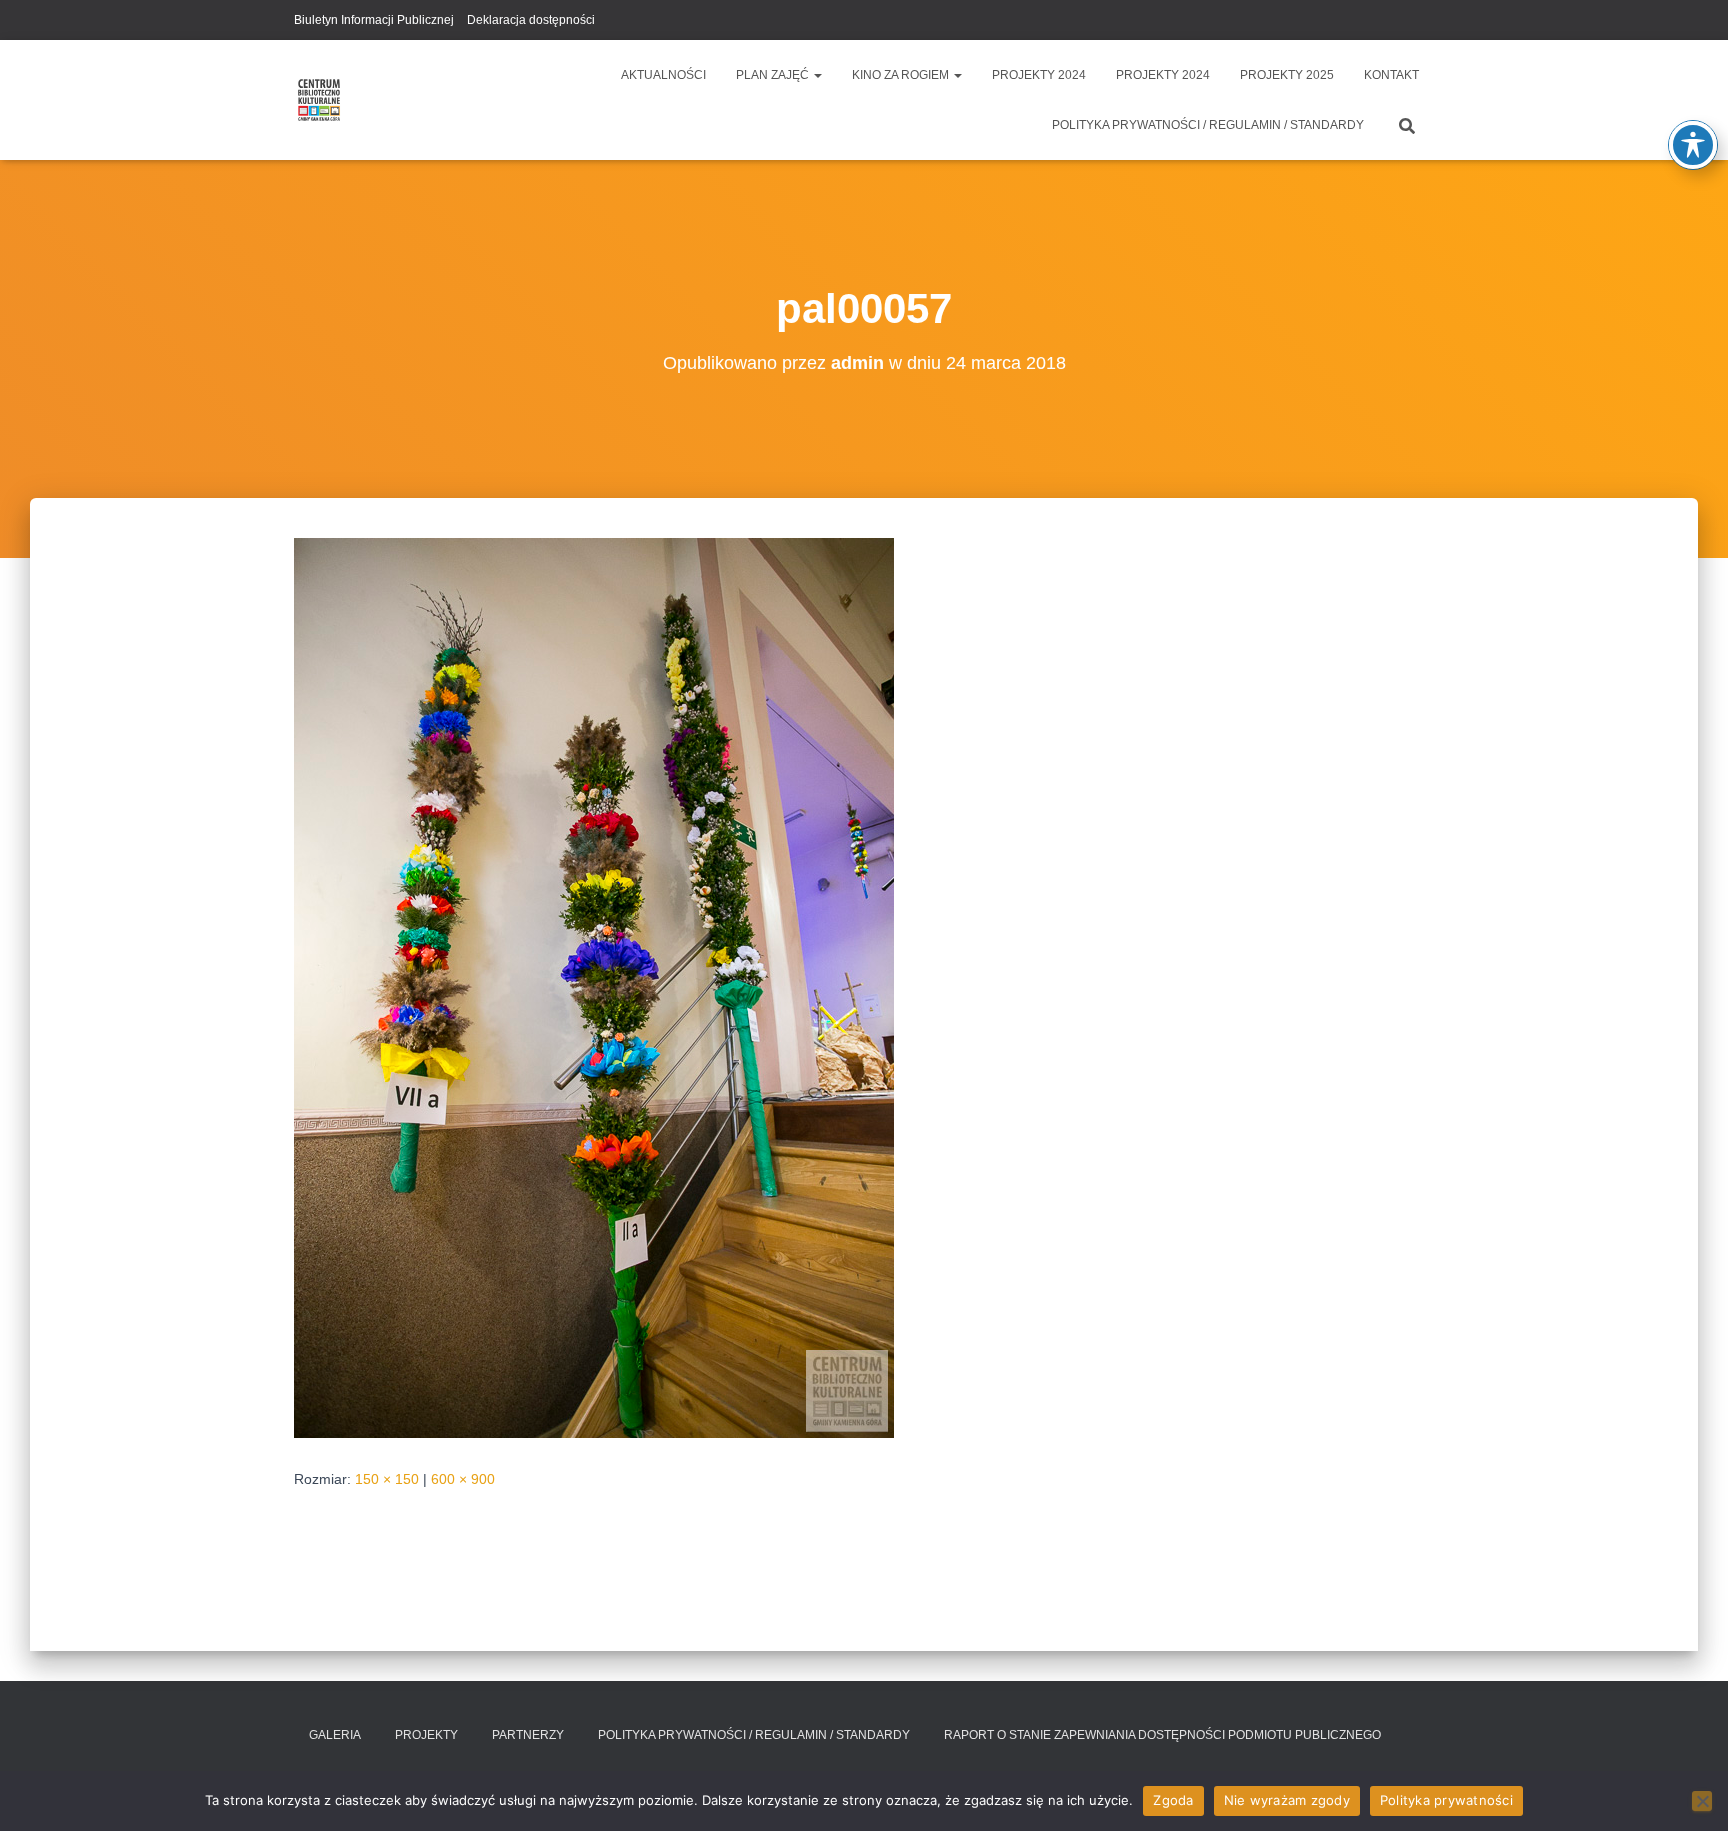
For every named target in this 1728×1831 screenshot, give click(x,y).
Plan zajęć (774, 75)
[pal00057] (594, 987)
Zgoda (1173, 1800)
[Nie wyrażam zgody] (1702, 1801)
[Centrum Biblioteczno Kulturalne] (319, 100)
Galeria (335, 1735)
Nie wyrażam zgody (1287, 1800)
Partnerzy (528, 1735)
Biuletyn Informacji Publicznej (374, 20)
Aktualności (663, 75)
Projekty (426, 1735)
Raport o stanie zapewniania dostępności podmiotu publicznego (1162, 1735)
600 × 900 (463, 1479)
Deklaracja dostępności (531, 20)
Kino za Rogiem (902, 75)
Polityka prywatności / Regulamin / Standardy (1208, 125)
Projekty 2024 (1039, 75)
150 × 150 (387, 1479)
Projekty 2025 (1287, 75)
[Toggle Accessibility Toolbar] (1693, 145)
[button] (817, 75)
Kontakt (1391, 75)
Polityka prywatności (1446, 1800)
